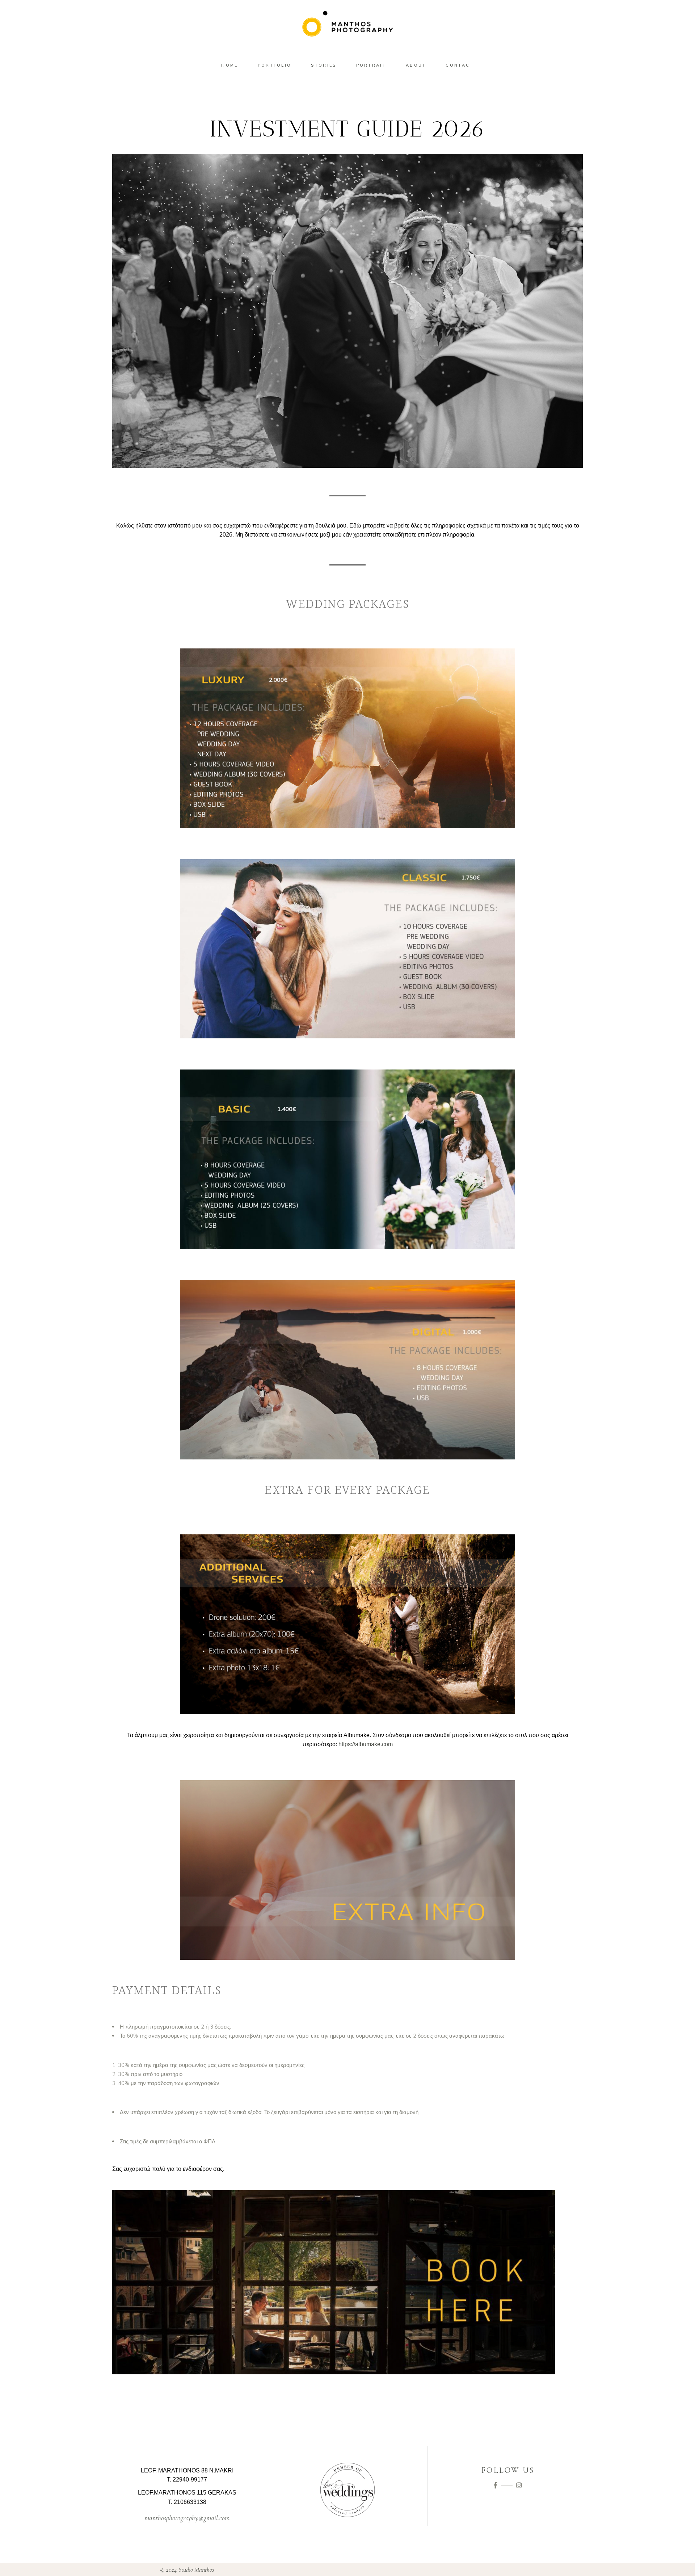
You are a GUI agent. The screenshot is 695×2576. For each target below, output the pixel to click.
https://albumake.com (366, 1744)
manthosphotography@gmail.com (187, 2518)
